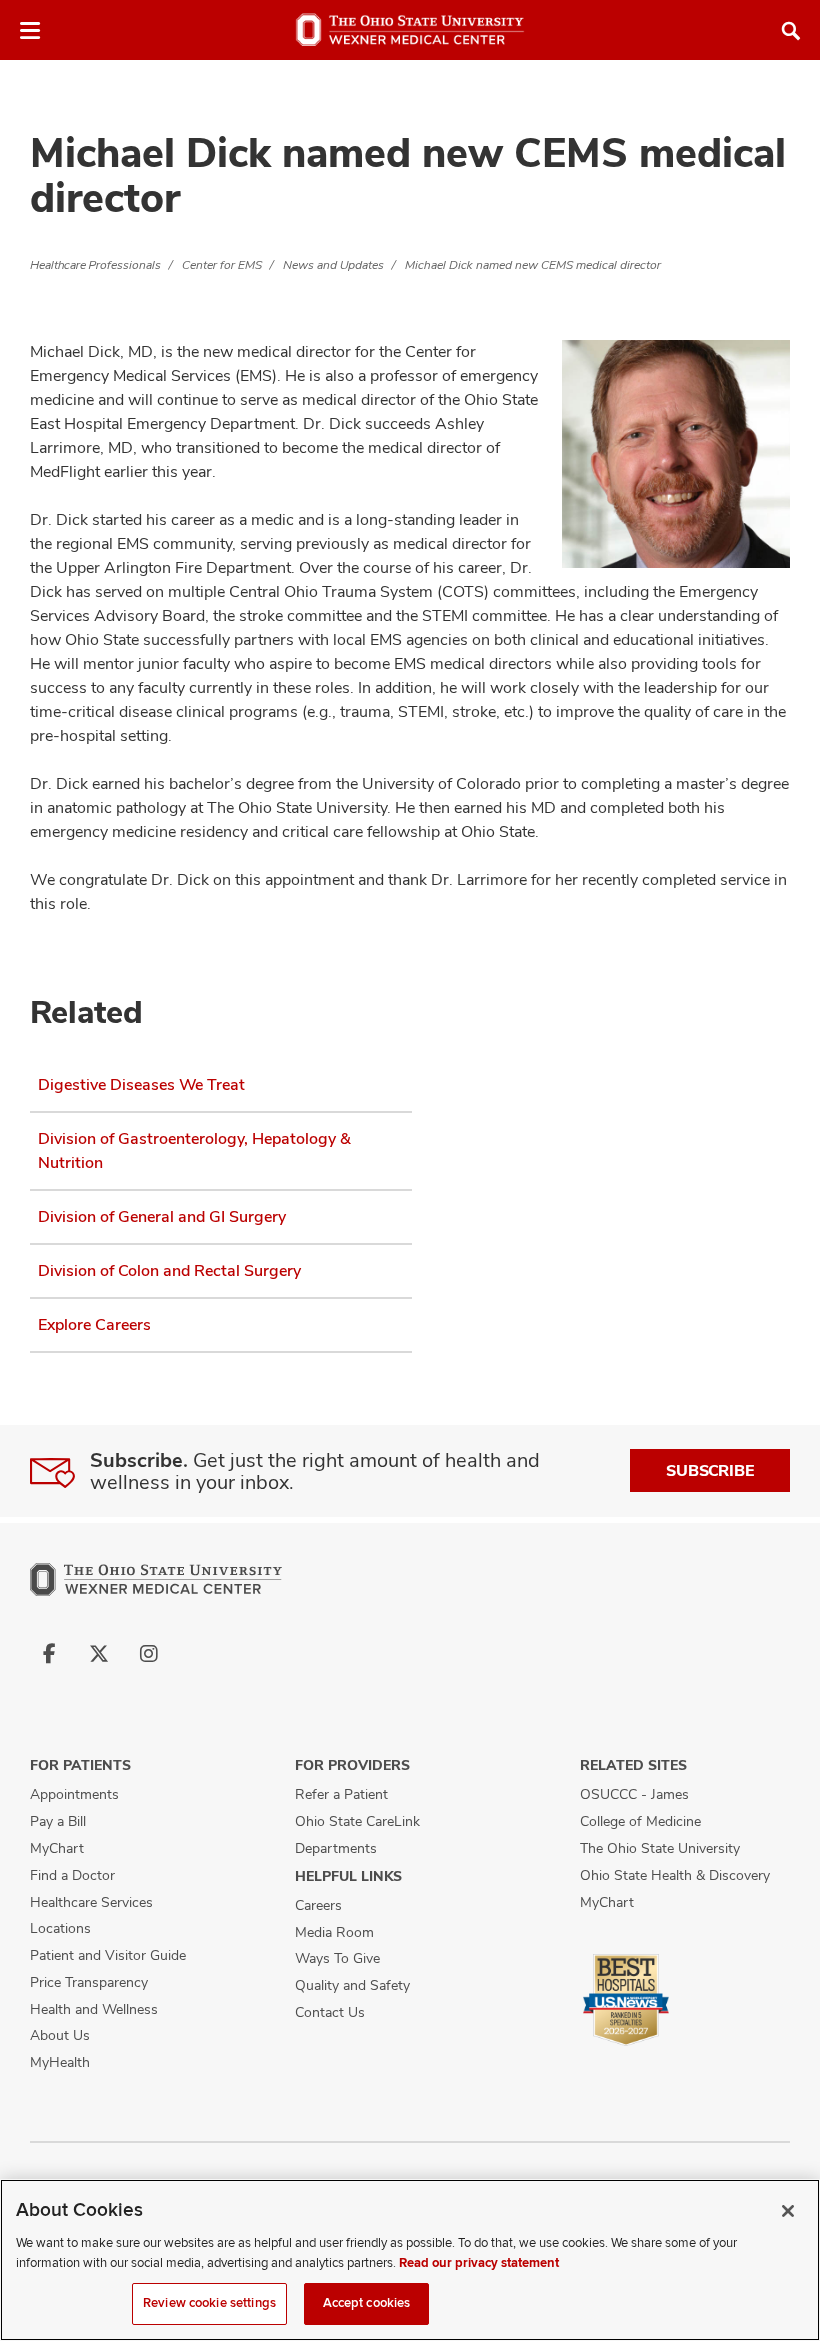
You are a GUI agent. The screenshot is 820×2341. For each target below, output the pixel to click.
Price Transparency (89, 1982)
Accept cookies (367, 2303)
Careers (318, 1905)
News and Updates (333, 265)
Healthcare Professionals (95, 265)
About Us (60, 2035)
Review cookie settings (209, 2303)
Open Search (791, 31)
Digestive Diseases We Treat (141, 1084)
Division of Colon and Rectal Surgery (169, 1270)
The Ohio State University (660, 1848)
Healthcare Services (91, 1902)
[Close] (788, 2211)
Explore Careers (94, 1324)
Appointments (74, 1794)
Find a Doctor (72, 1875)
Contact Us (330, 2012)
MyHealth (60, 2062)
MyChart (57, 1848)
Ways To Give (337, 1958)
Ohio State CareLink (357, 1821)
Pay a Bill (58, 1821)
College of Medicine (640, 1821)
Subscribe (710, 1470)
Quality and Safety (352, 1985)
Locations (60, 1928)
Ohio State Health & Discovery (675, 1875)
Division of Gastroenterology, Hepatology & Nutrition (194, 1150)
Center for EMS (222, 265)
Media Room (334, 1932)
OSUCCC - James (634, 1794)
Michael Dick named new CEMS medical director (533, 265)
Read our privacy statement (479, 2263)
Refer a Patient (341, 1794)
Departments (336, 1848)
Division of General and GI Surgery (162, 1216)
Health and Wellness (94, 2009)
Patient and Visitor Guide (108, 1955)
